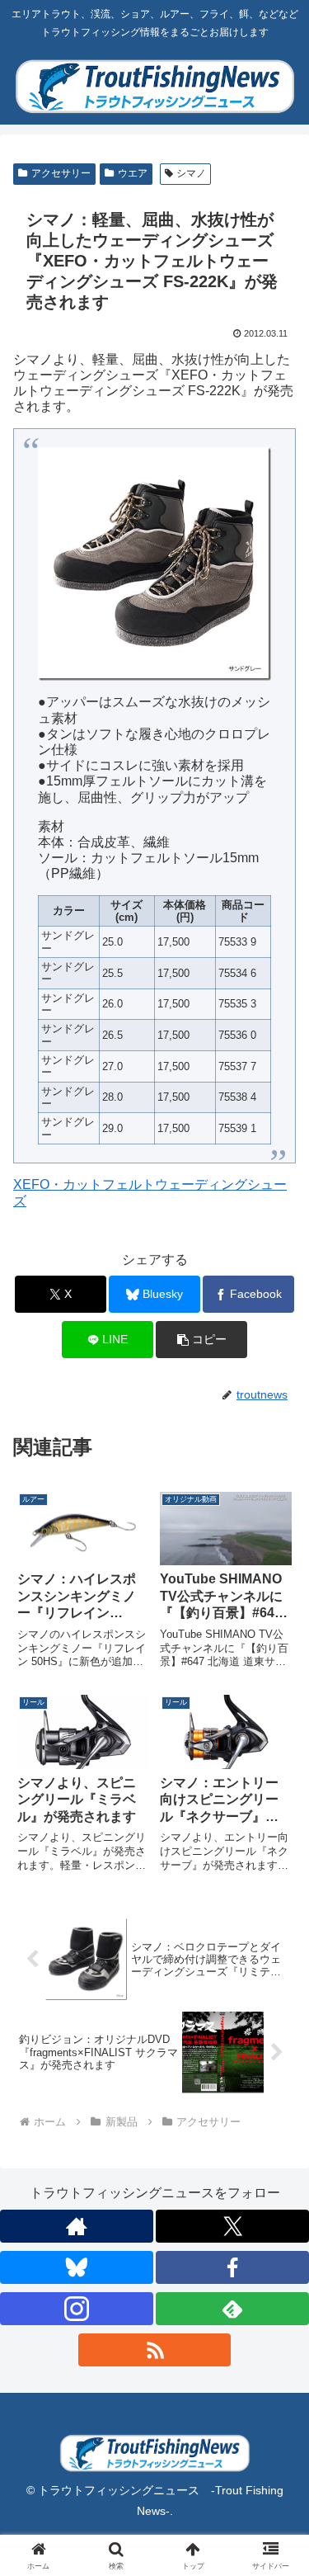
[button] (201, 1340)
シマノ (191, 173)
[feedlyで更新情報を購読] (232, 2309)
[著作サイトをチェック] (77, 2226)
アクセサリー (61, 173)
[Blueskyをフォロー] (77, 2267)
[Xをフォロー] (232, 2226)
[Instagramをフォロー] (77, 2309)
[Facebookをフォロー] (232, 2267)
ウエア (133, 173)
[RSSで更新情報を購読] (155, 2350)
